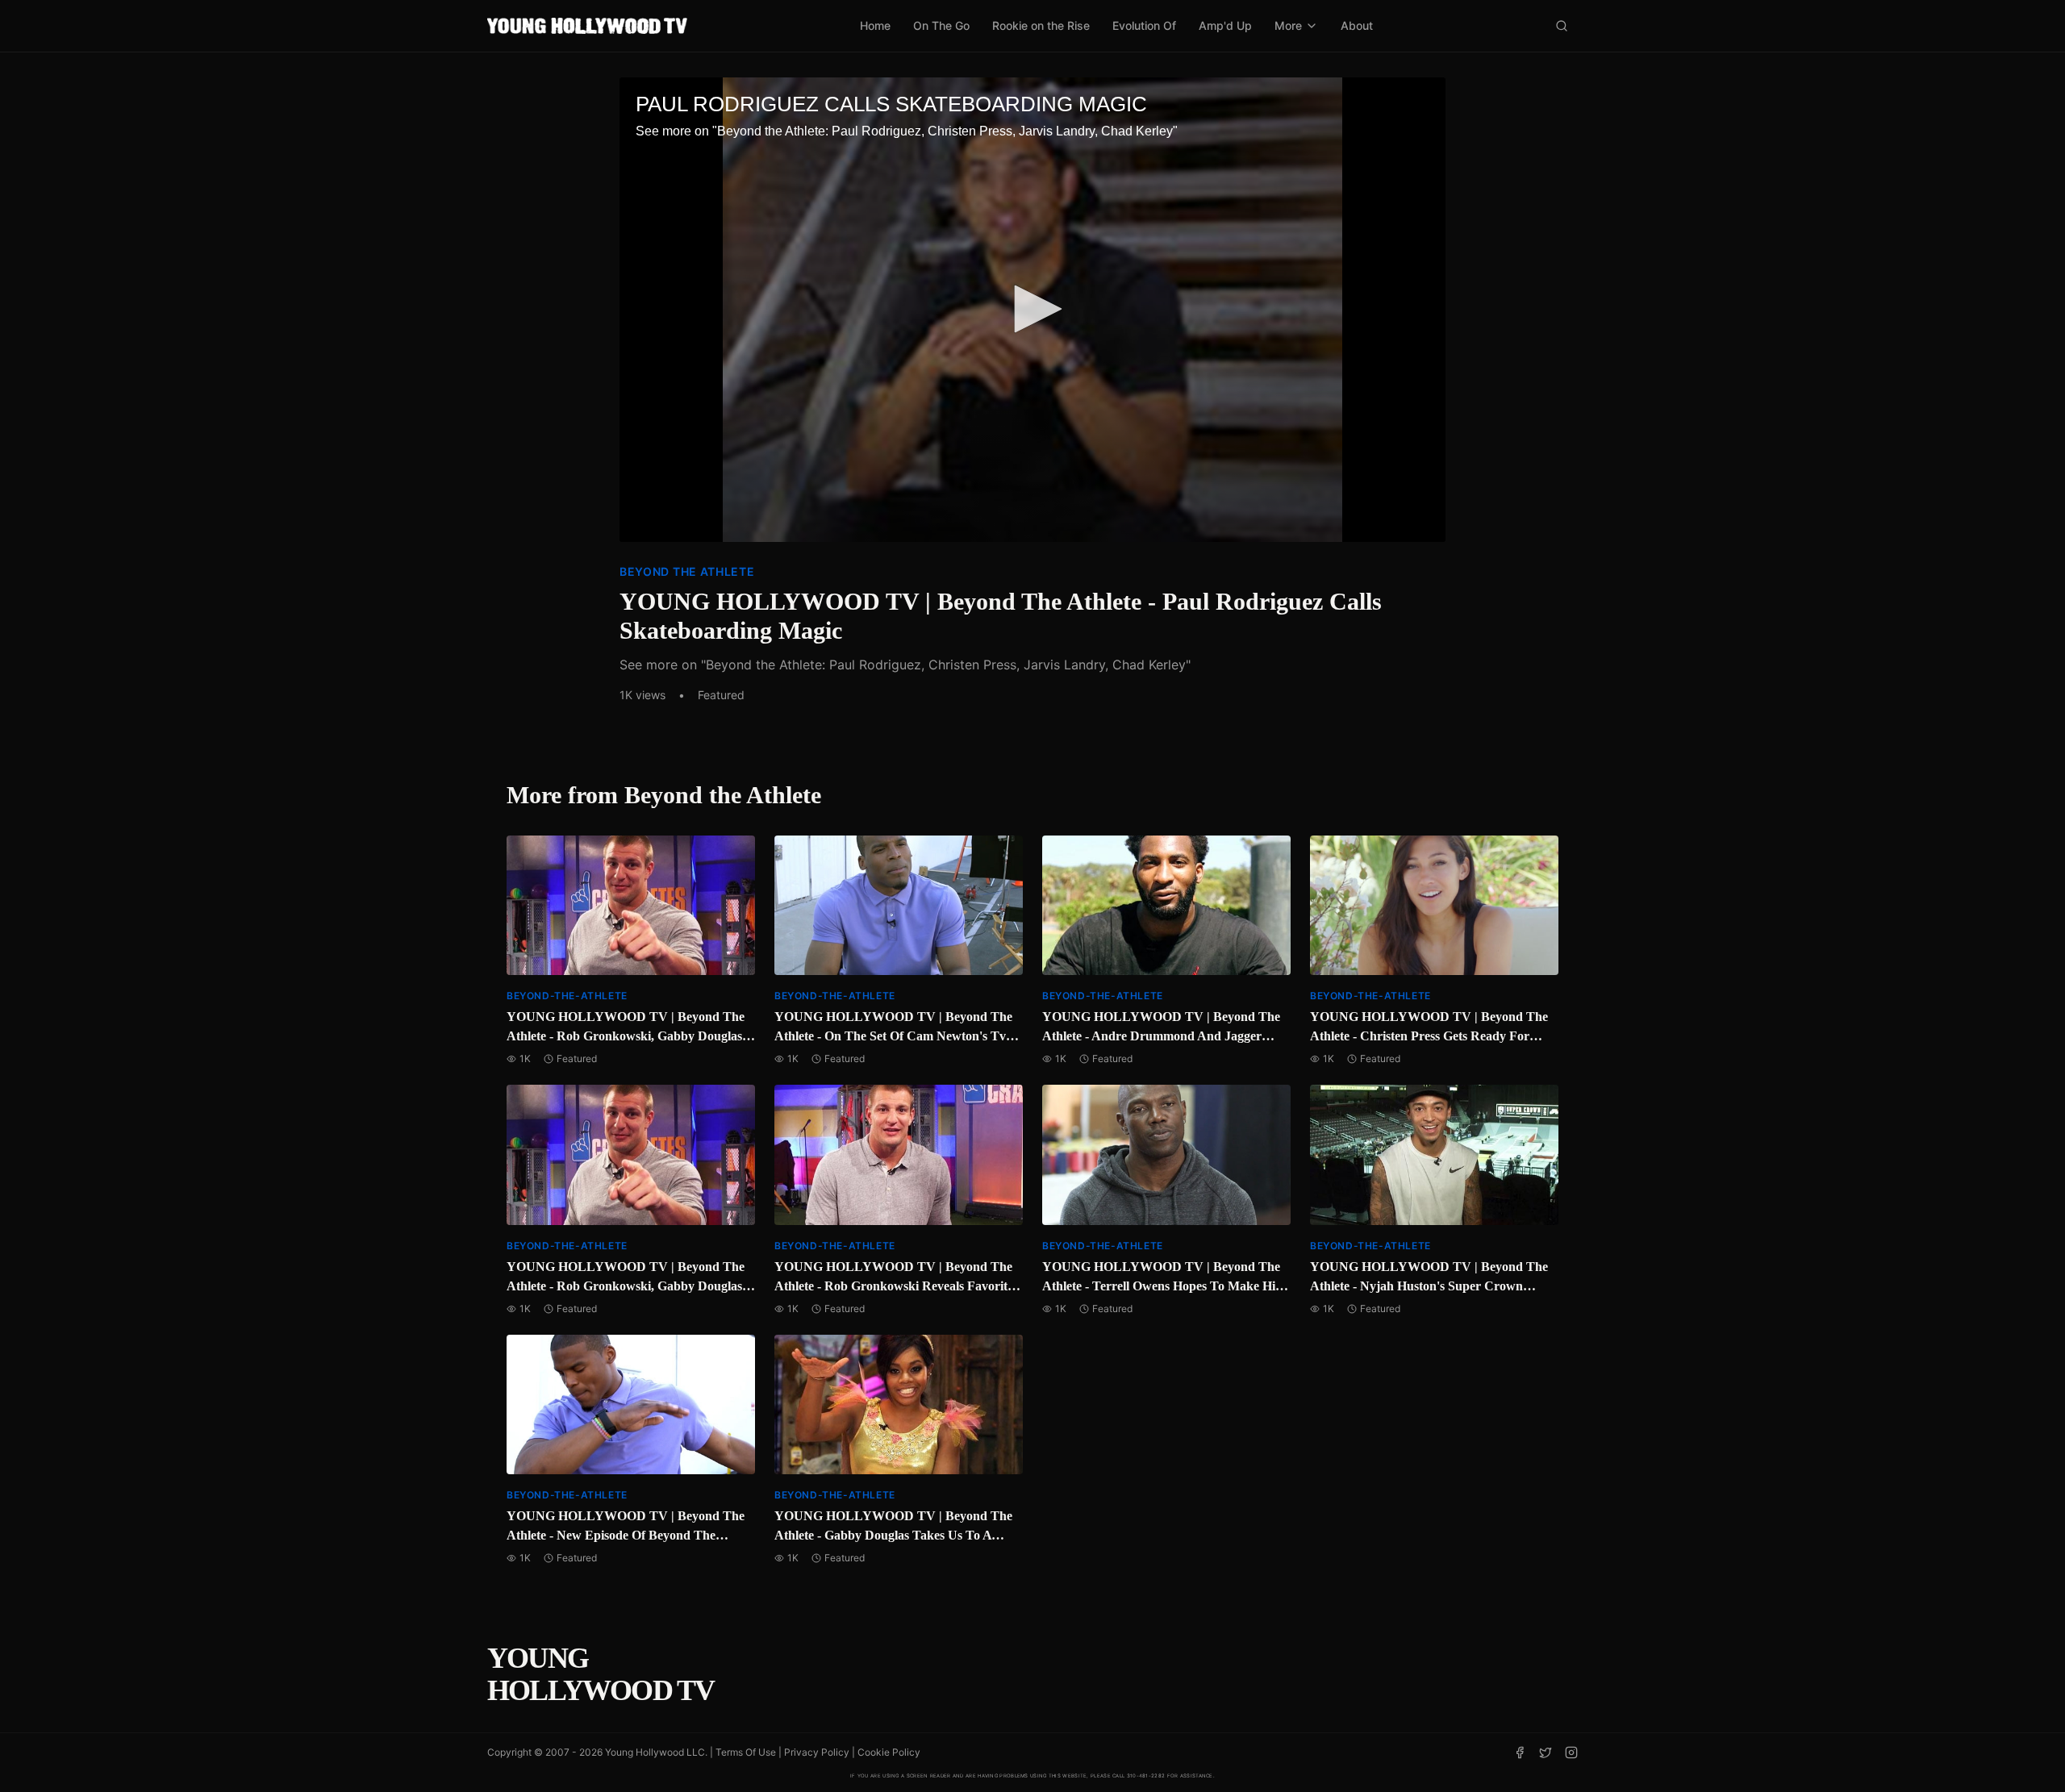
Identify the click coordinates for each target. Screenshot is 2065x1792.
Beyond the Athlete (687, 571)
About (1357, 25)
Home (875, 25)
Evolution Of (1144, 25)
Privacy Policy (817, 1752)
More (1288, 25)
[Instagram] (1571, 1752)
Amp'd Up (1225, 25)
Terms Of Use (746, 1752)
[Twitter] (1546, 1752)
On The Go (941, 25)
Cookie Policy (889, 1752)
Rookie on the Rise (1041, 25)
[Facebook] (1520, 1752)
